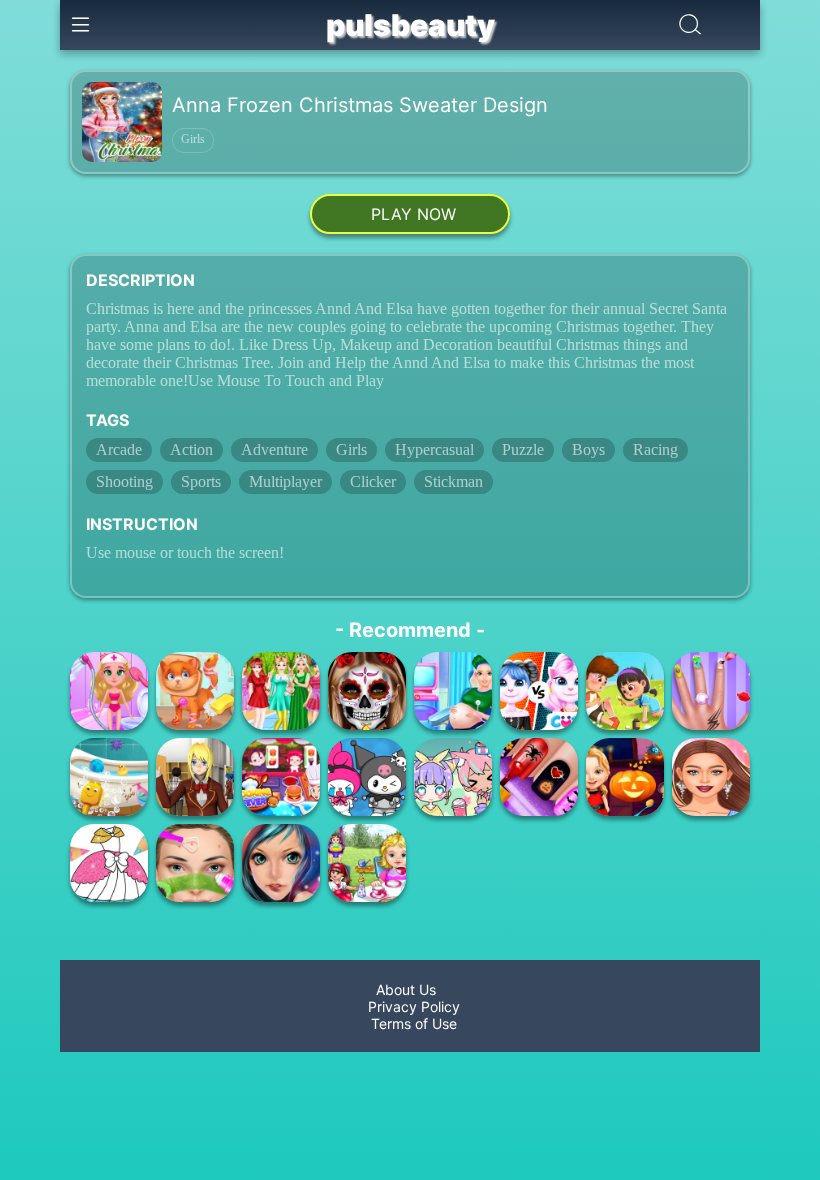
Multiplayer (285, 481)
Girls (193, 139)
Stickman (453, 481)
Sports (201, 481)
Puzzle (523, 449)
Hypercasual (434, 449)
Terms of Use (410, 1023)
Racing (655, 449)
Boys (588, 449)
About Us (410, 989)
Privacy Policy (410, 1006)
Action (191, 449)
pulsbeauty (410, 25)
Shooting (124, 481)
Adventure (274, 449)
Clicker (373, 481)
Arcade (119, 449)
